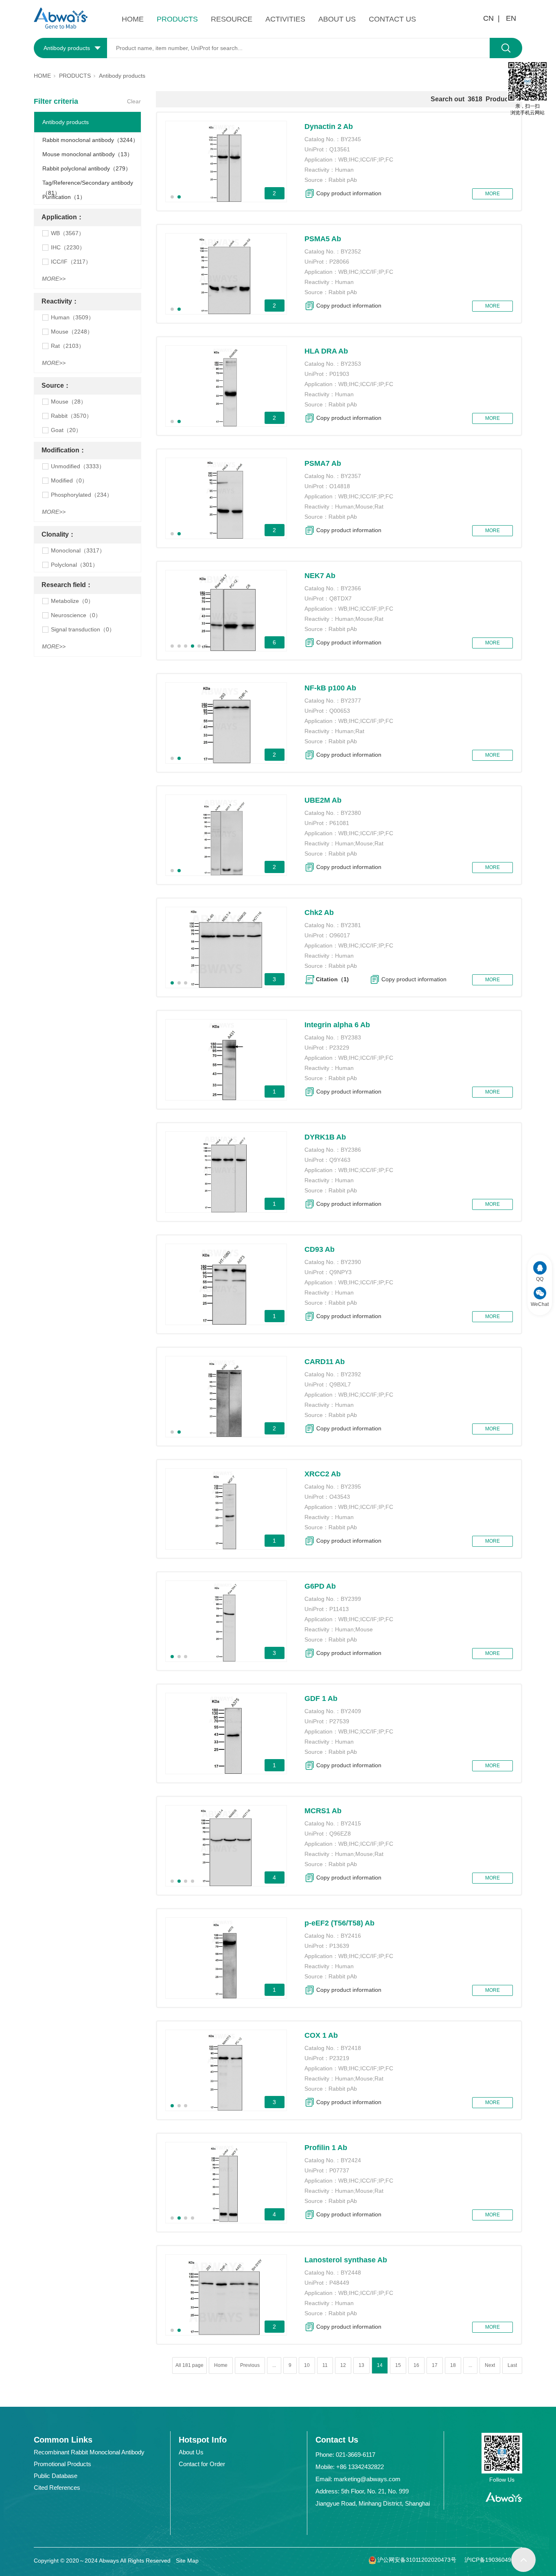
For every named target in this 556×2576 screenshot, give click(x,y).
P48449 (339, 2283)
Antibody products (66, 122)
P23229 (339, 1048)
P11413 (339, 1609)
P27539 (339, 1721)
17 (435, 2365)
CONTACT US (392, 19)
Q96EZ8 (340, 1834)
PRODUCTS (177, 19)
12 (343, 2365)
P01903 (339, 374)
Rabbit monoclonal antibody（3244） (90, 140)
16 (416, 2365)
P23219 (339, 2058)
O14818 (340, 486)
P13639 (339, 1946)
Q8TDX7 (340, 598)
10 (307, 2365)
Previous (250, 2365)
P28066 (339, 262)
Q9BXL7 (340, 1384)
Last (512, 2365)
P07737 (339, 2170)
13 (361, 2365)
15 (398, 2365)
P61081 (339, 823)
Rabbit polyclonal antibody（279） (87, 168)
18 (453, 2365)
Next (490, 2365)
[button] (172, 197)
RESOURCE (232, 19)
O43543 (340, 1497)
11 (325, 2365)
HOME (133, 19)
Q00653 (340, 711)
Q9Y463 (340, 1160)
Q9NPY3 (340, 1272)
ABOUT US (337, 19)
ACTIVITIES (285, 19)
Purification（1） (64, 197)
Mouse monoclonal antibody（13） (88, 154)
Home (221, 2365)
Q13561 (340, 149)
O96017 (340, 935)
